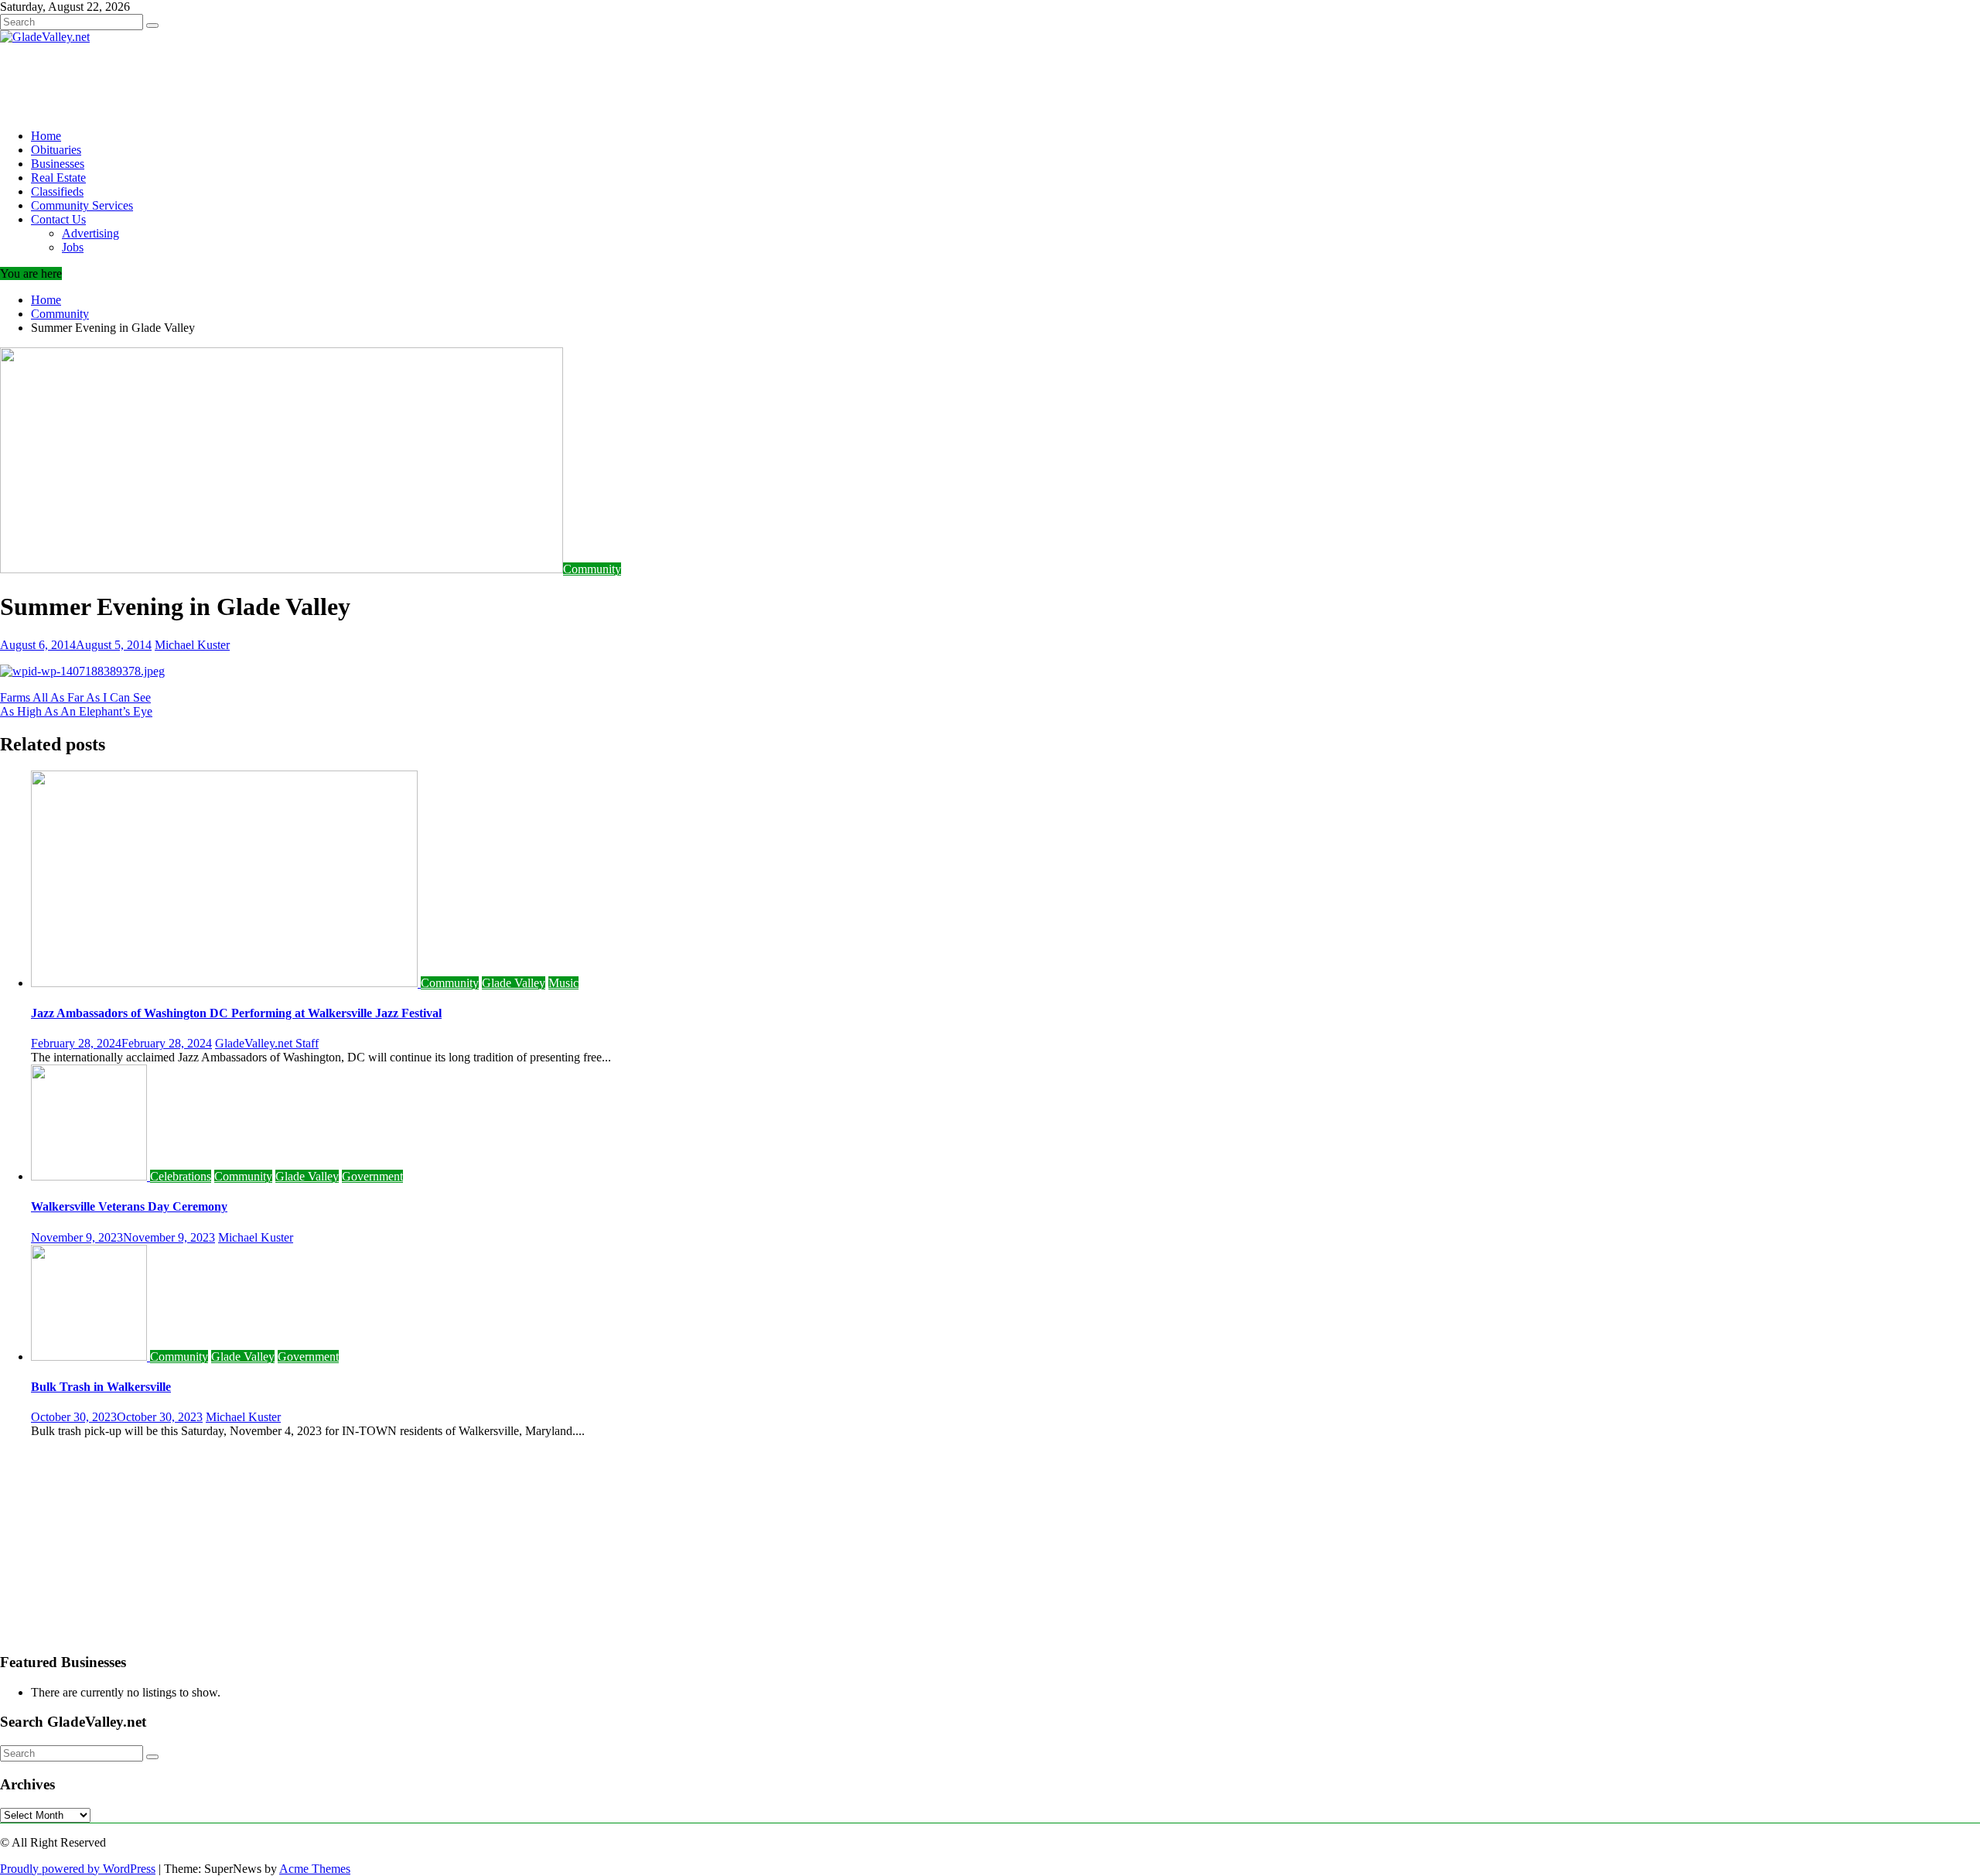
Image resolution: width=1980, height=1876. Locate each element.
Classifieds (57, 191)
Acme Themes (315, 1869)
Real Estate (58, 178)
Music (563, 983)
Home (46, 136)
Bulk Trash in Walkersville (101, 1387)
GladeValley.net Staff (267, 1043)
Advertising (90, 233)
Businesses (58, 164)
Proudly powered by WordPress (78, 1869)
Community (592, 569)
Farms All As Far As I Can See (75, 697)
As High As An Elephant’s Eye (76, 711)
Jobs (73, 247)
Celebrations (181, 1176)
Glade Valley (514, 983)
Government (372, 1176)
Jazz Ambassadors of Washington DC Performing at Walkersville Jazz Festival (236, 1013)
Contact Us (58, 219)
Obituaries (56, 150)
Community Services (82, 205)
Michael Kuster (192, 645)
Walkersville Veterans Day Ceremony (129, 1206)
